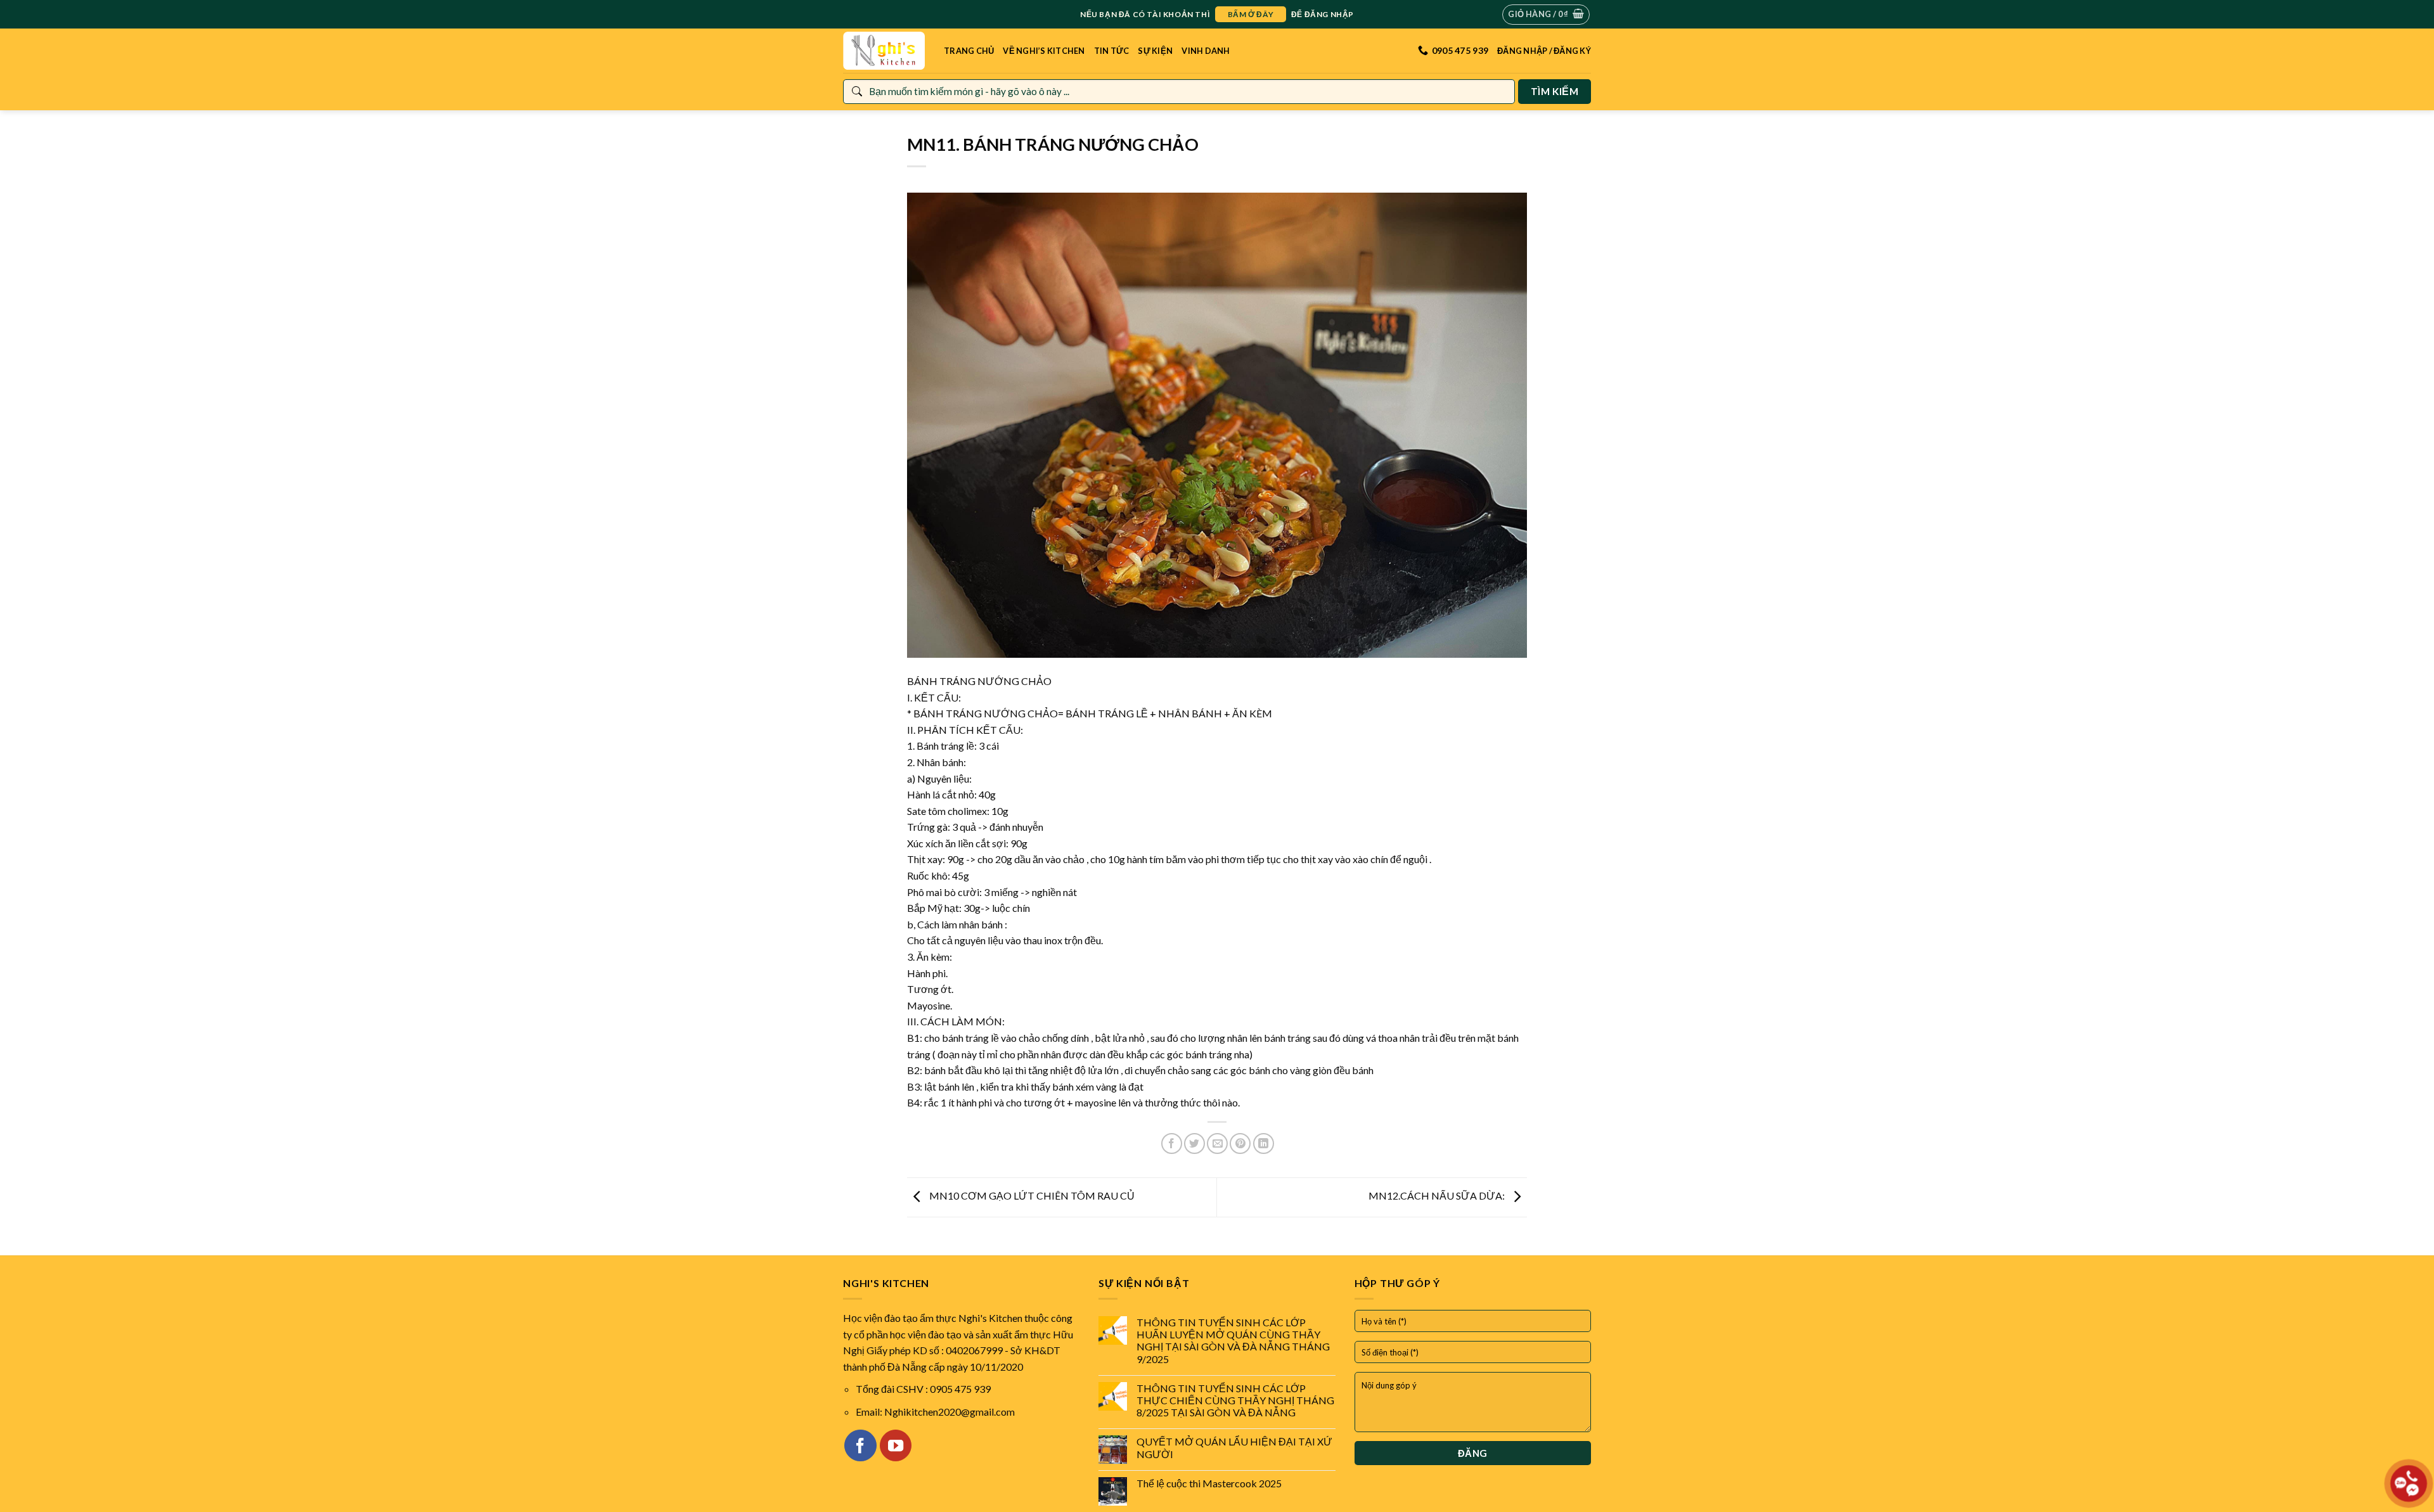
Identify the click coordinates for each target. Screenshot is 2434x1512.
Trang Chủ (969, 51)
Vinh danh (1206, 51)
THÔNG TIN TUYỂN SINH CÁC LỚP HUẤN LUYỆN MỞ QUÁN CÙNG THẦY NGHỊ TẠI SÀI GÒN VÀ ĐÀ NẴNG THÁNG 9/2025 (1233, 1341)
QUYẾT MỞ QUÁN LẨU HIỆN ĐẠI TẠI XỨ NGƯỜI (1234, 1447)
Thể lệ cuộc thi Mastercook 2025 (1209, 1483)
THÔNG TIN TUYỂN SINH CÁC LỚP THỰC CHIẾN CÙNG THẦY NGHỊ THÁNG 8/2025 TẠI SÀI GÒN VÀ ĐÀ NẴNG (1235, 1400)
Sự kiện (1155, 51)
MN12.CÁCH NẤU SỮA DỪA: (1438, 1196)
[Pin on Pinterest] (1240, 1144)
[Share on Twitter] (1194, 1144)
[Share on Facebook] (1172, 1144)
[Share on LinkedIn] (1264, 1144)
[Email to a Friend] (1217, 1144)
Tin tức (1112, 51)
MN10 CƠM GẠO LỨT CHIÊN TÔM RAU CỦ (1031, 1196)
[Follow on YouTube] (896, 1445)
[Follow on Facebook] (860, 1445)
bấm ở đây (1251, 14)
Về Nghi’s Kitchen (1044, 51)
